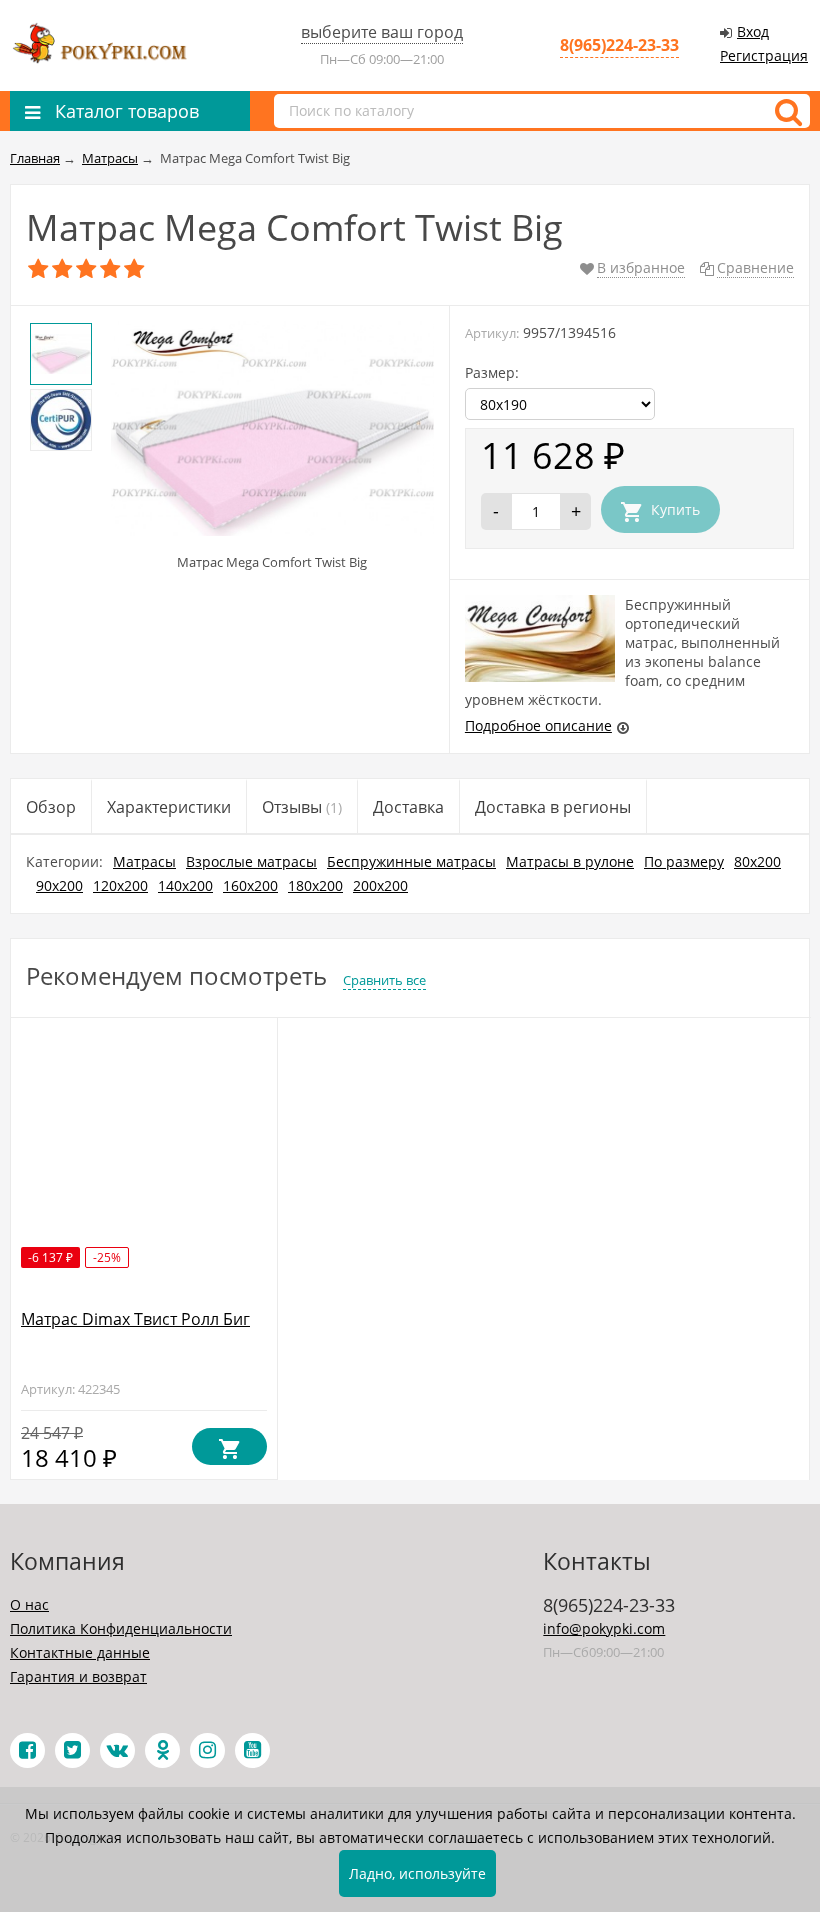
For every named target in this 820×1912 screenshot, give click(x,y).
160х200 (250, 885)
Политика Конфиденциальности (121, 1628)
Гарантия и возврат (78, 1676)
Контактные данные (80, 1652)
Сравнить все (384, 980)
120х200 (120, 885)
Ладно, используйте (417, 1873)
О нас (29, 1604)
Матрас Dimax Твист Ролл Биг (135, 1319)
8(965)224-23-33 (619, 45)
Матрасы (144, 861)
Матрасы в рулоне (570, 861)
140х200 (185, 885)
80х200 (757, 861)
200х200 (380, 885)
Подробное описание (538, 725)
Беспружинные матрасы (411, 861)
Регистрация (764, 55)
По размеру (684, 861)
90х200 (59, 885)
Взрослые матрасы (251, 861)
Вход (753, 31)
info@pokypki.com (604, 1628)
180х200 (315, 885)
